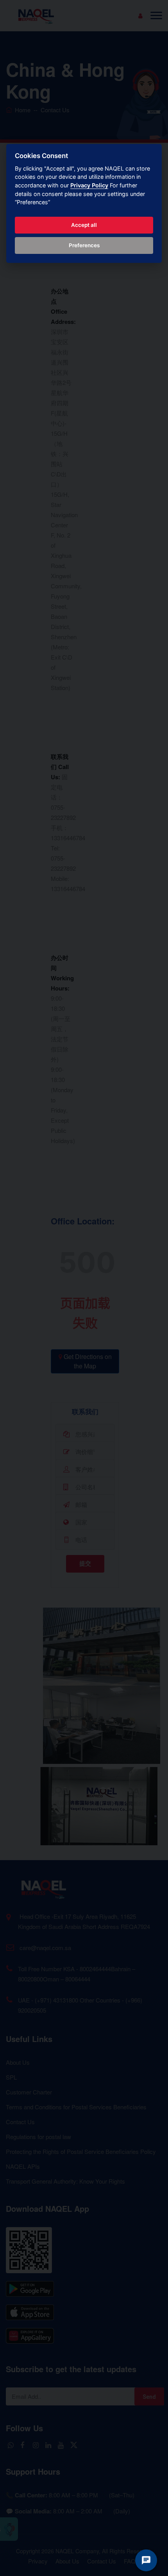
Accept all (84, 225)
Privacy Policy (89, 185)
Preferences (84, 245)
